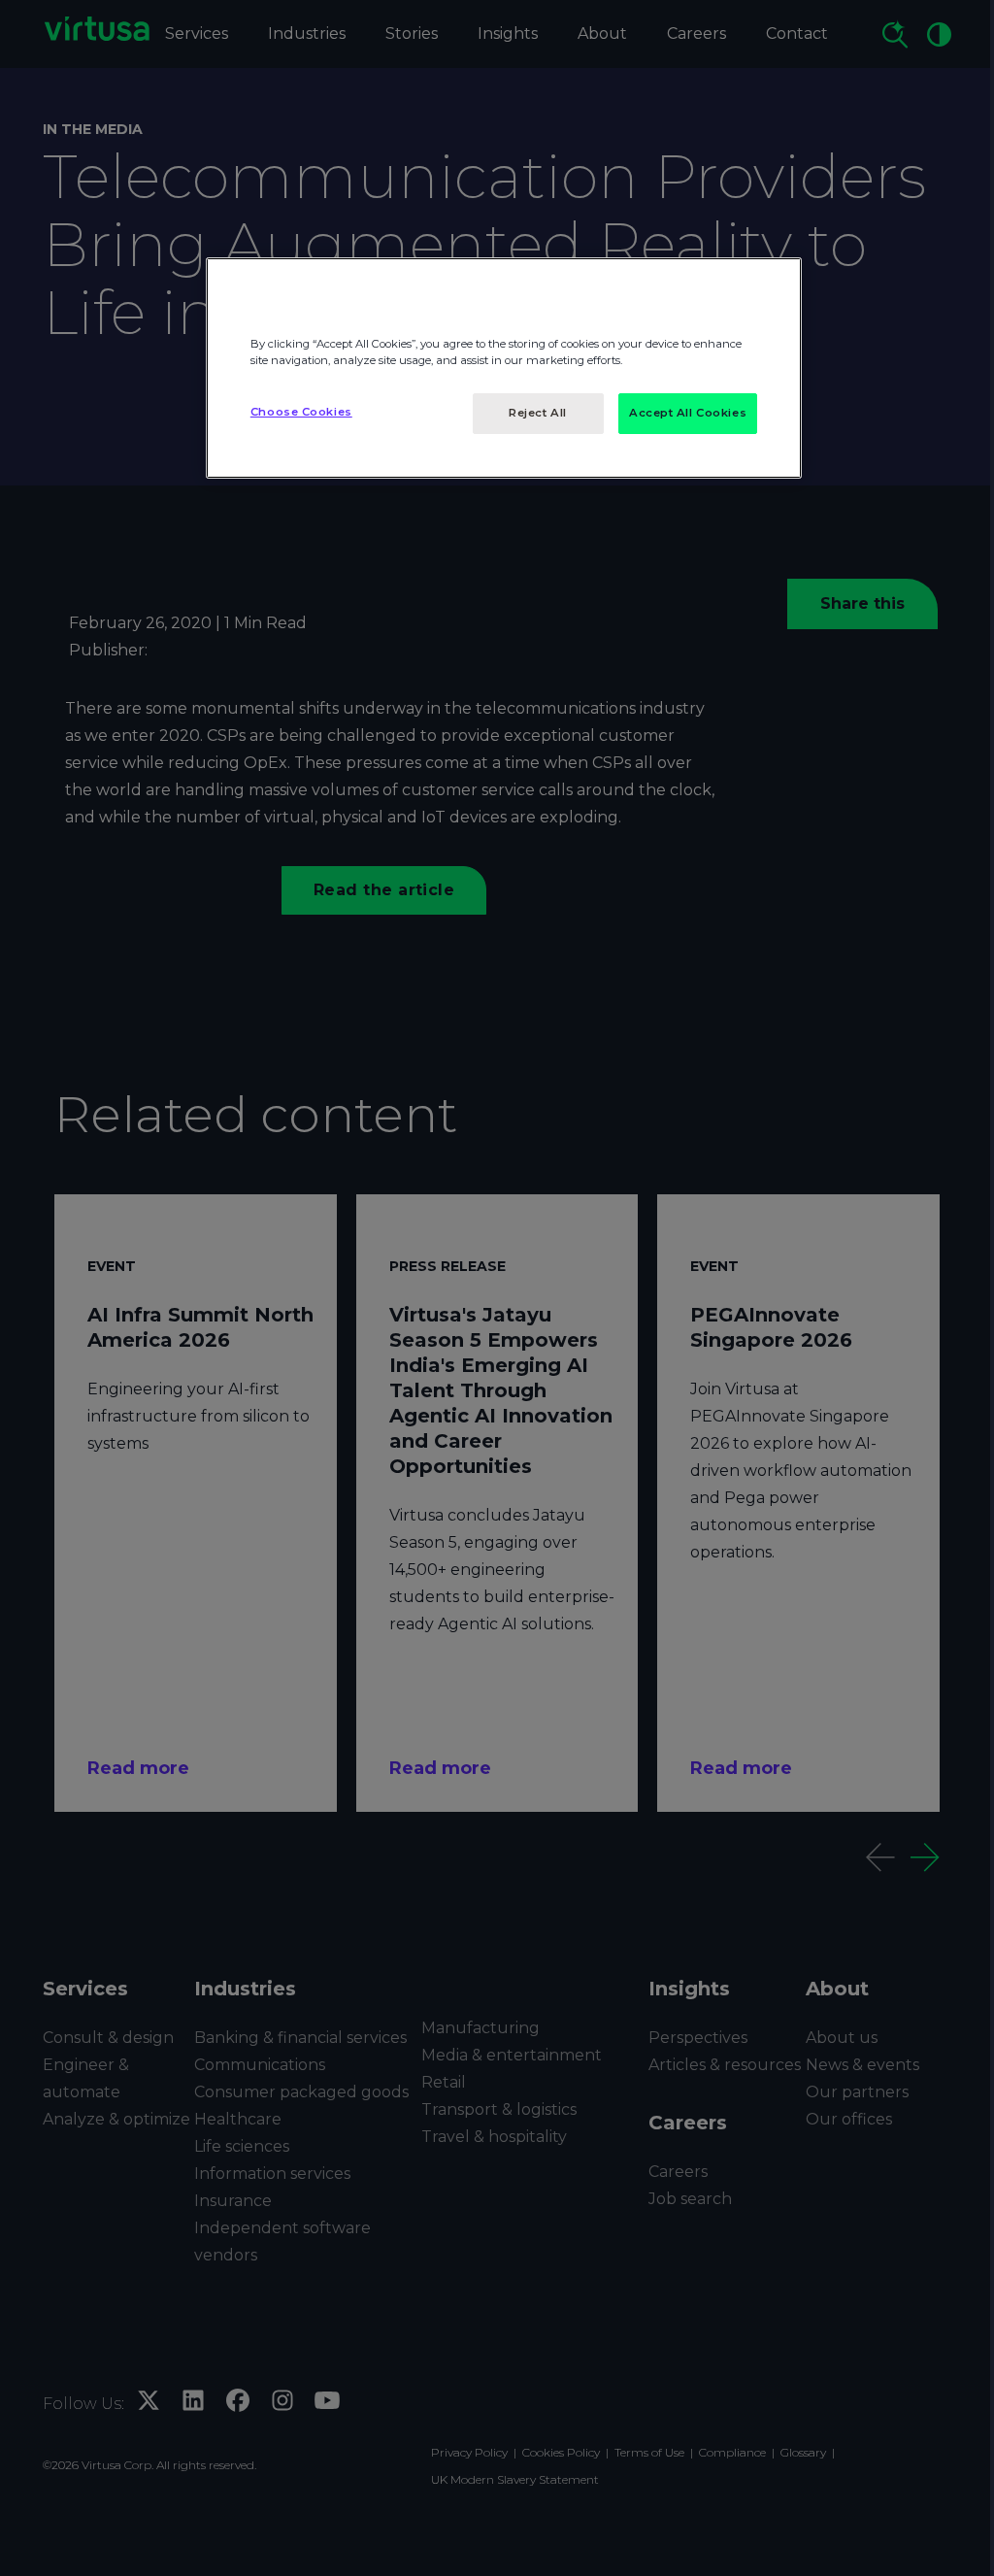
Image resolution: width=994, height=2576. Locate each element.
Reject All (538, 413)
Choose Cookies (301, 412)
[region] (504, 368)
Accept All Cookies (688, 413)
